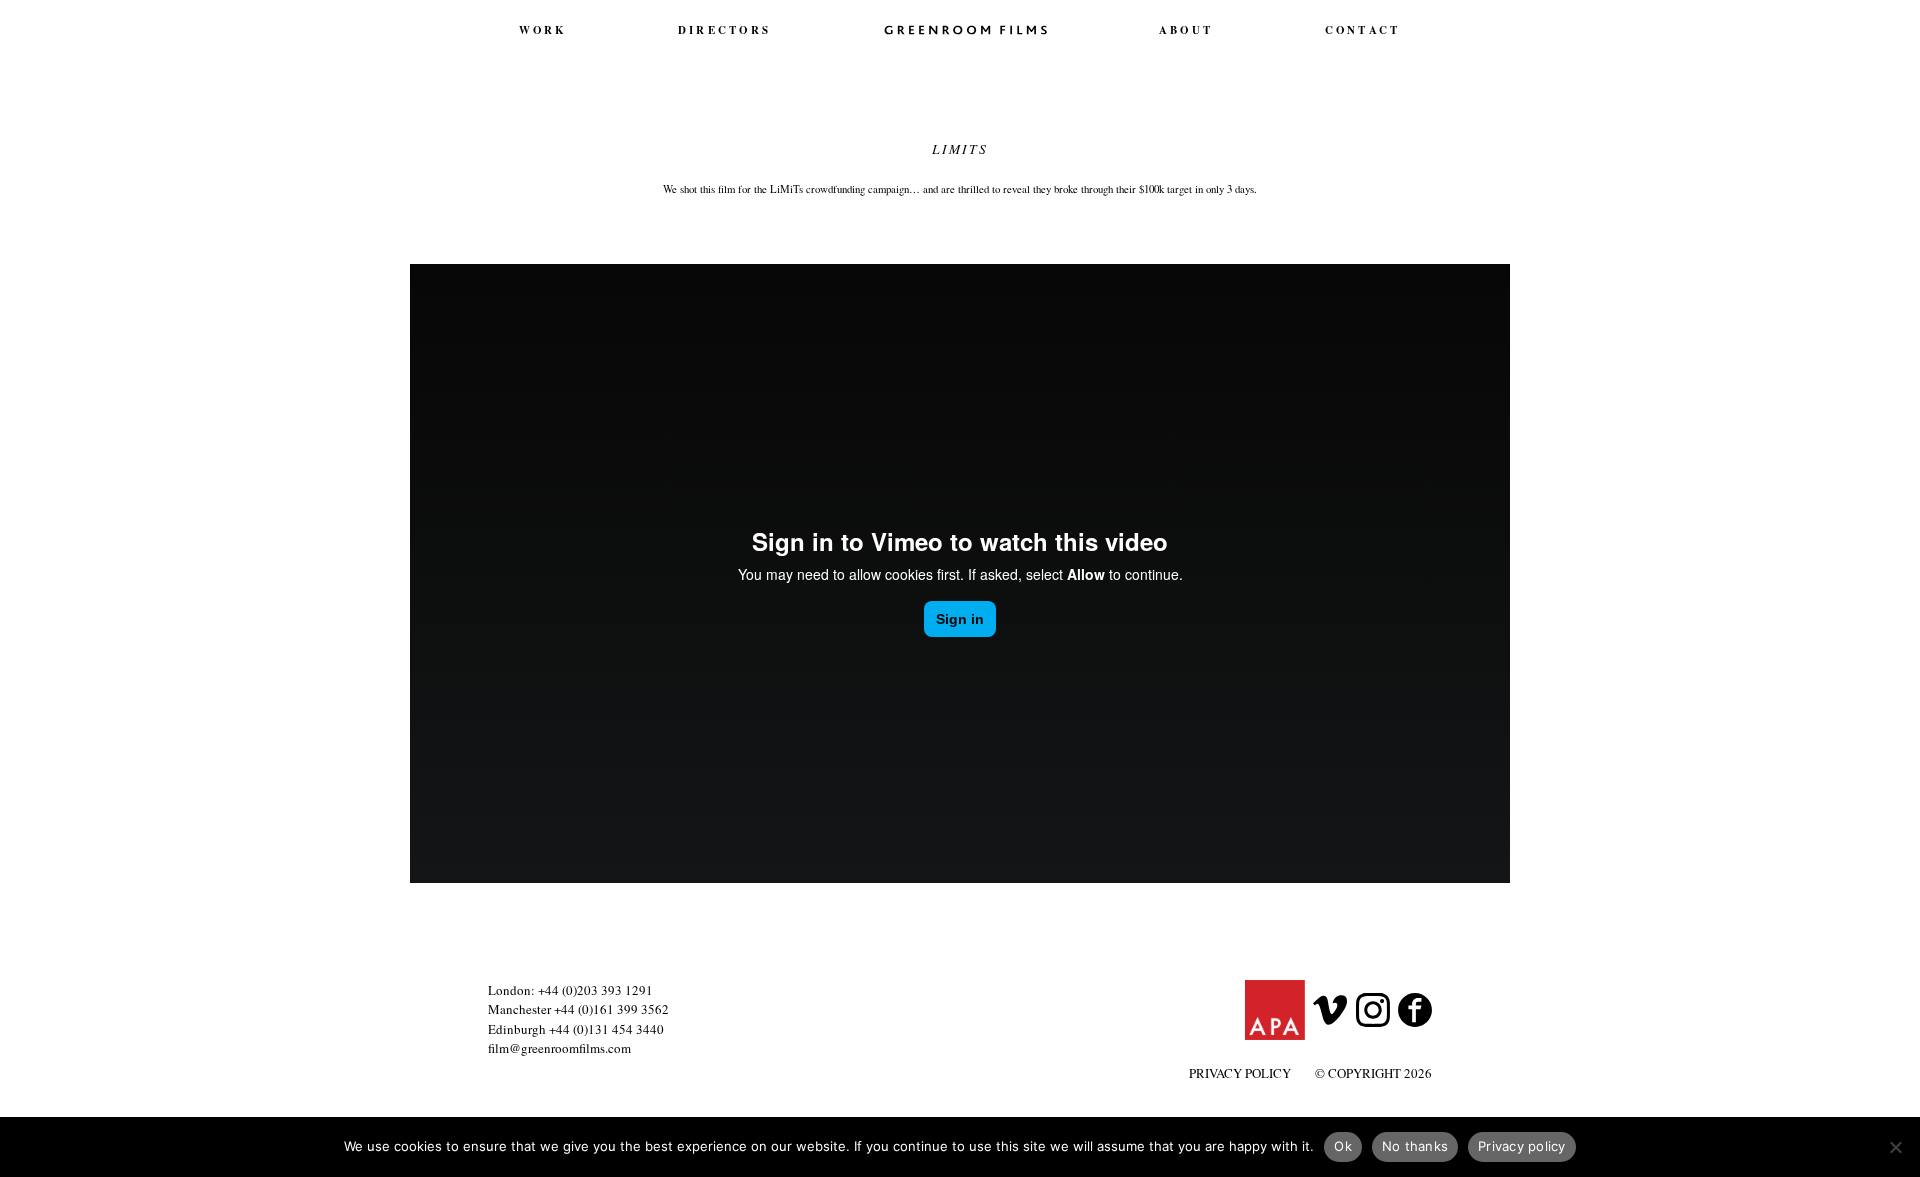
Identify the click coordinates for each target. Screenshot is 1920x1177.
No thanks (1415, 1146)
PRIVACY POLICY (1240, 1073)
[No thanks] (1895, 1147)
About (1186, 30)
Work (542, 30)
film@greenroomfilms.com (559, 1048)
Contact (1363, 30)
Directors (724, 30)
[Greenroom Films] (965, 29)
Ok (1343, 1146)
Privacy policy (1522, 1146)
